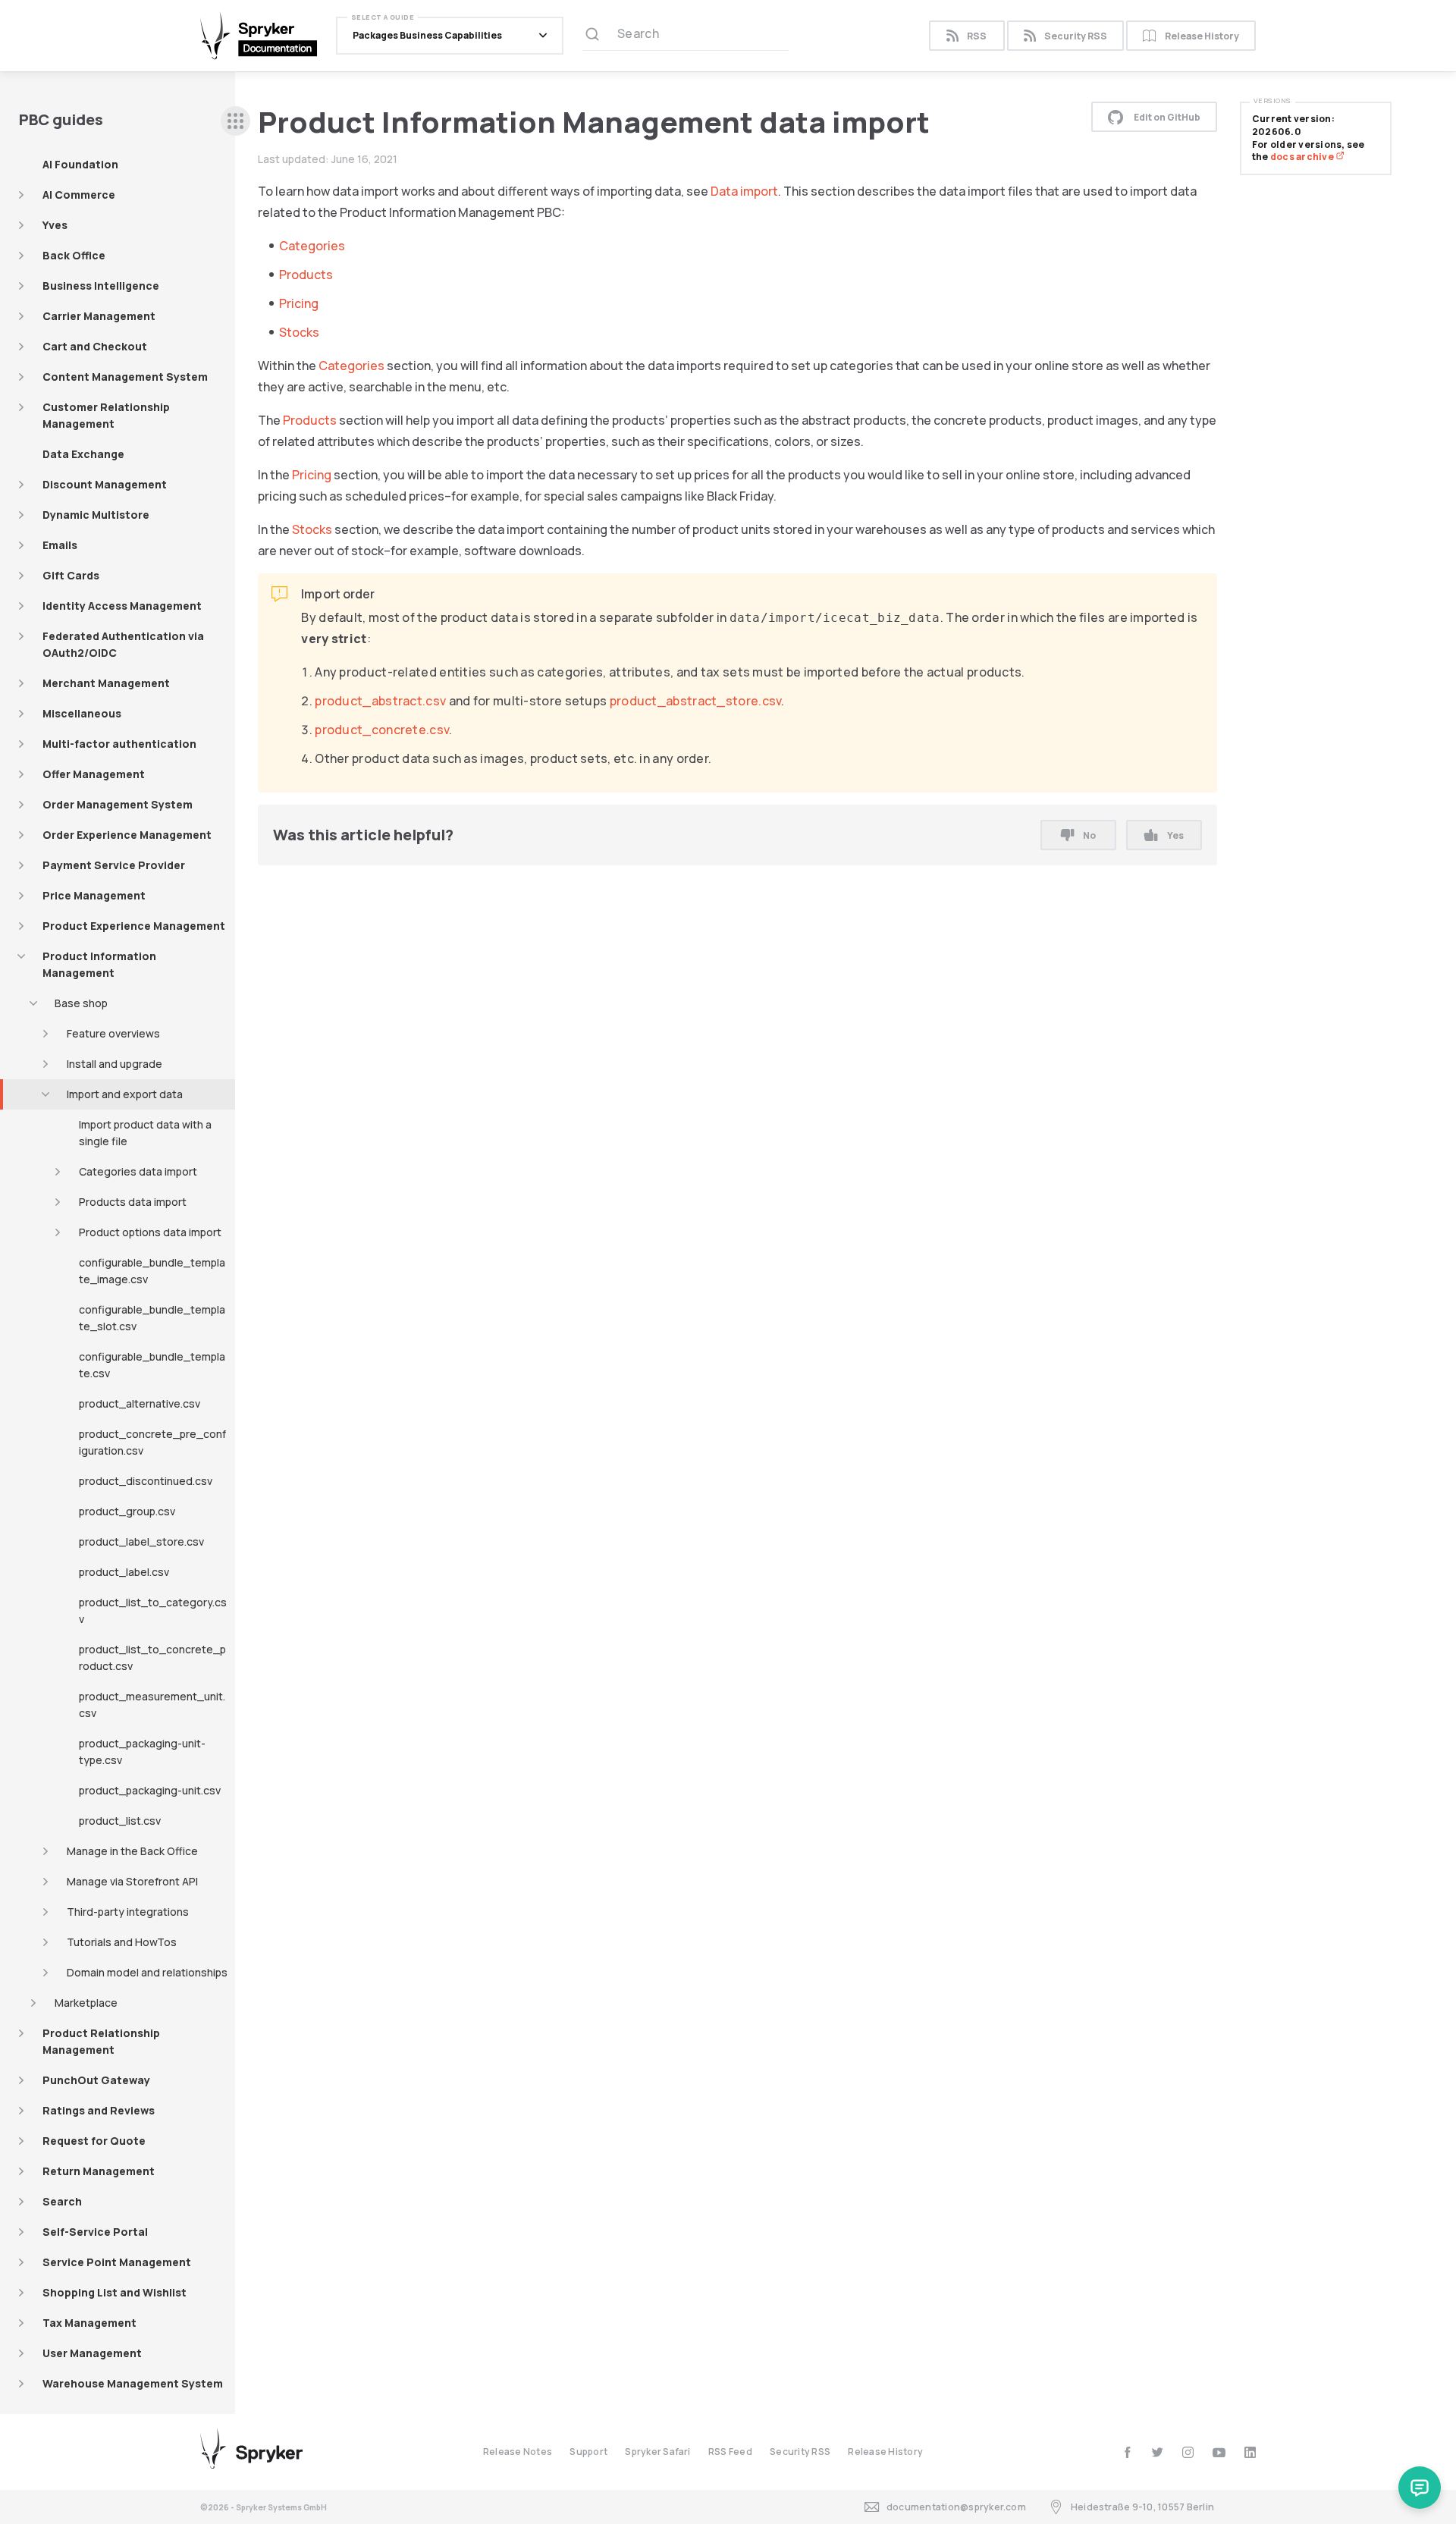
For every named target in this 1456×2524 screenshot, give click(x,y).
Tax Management (89, 2323)
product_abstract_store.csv (696, 701)
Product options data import (150, 1232)
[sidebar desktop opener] (235, 121)
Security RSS (1076, 36)
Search (62, 2201)
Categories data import (138, 1171)
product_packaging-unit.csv (150, 1790)
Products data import (133, 1202)
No (1089, 835)
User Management (92, 2353)
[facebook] (1127, 2452)
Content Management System (125, 377)
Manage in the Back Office (132, 1851)
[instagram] (1188, 2452)
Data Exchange (83, 454)
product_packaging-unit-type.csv (142, 1752)
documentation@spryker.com (956, 2507)
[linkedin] (1250, 2452)
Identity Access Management (122, 606)
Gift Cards (71, 575)
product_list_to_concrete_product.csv (152, 1658)
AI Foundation (80, 164)
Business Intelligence (101, 286)
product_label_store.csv (141, 1541)
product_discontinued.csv (146, 1481)
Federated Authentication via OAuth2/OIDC (123, 644)
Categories (312, 246)
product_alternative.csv (140, 1403)
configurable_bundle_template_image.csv (152, 1271)
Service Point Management (117, 2262)
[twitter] (1158, 2452)
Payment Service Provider (114, 865)
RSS (977, 36)
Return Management (99, 2171)
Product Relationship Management (101, 2041)
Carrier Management (99, 316)
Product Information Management (99, 964)
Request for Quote (94, 2141)
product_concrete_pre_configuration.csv (152, 1442)
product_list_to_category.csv (153, 1610)
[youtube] (1219, 2452)
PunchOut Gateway (96, 2080)
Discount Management (105, 484)
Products (306, 275)
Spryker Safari (657, 2452)
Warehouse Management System (133, 2383)
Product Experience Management (134, 926)
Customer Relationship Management (106, 415)
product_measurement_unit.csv (152, 1705)
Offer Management (94, 774)
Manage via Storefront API (132, 1881)
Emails (60, 545)
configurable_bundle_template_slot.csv (152, 1318)
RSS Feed (730, 2452)
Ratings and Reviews (99, 2110)
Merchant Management (106, 683)
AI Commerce (79, 195)
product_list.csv (120, 1821)
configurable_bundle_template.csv (152, 1365)
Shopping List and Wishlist (115, 2292)
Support (588, 2452)
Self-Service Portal (95, 2232)
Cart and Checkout (95, 346)
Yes (1175, 835)
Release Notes (518, 2452)
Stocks (299, 332)
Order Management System (118, 804)
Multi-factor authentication (119, 744)
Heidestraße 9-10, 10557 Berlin (1142, 2507)
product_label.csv (124, 1572)
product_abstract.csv (380, 701)
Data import (744, 191)
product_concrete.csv (382, 730)
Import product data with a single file (145, 1133)
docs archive (1303, 157)
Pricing (299, 303)
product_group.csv (127, 1511)
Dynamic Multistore (96, 515)
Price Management (94, 895)
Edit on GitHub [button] (1167, 117)
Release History (1202, 36)
